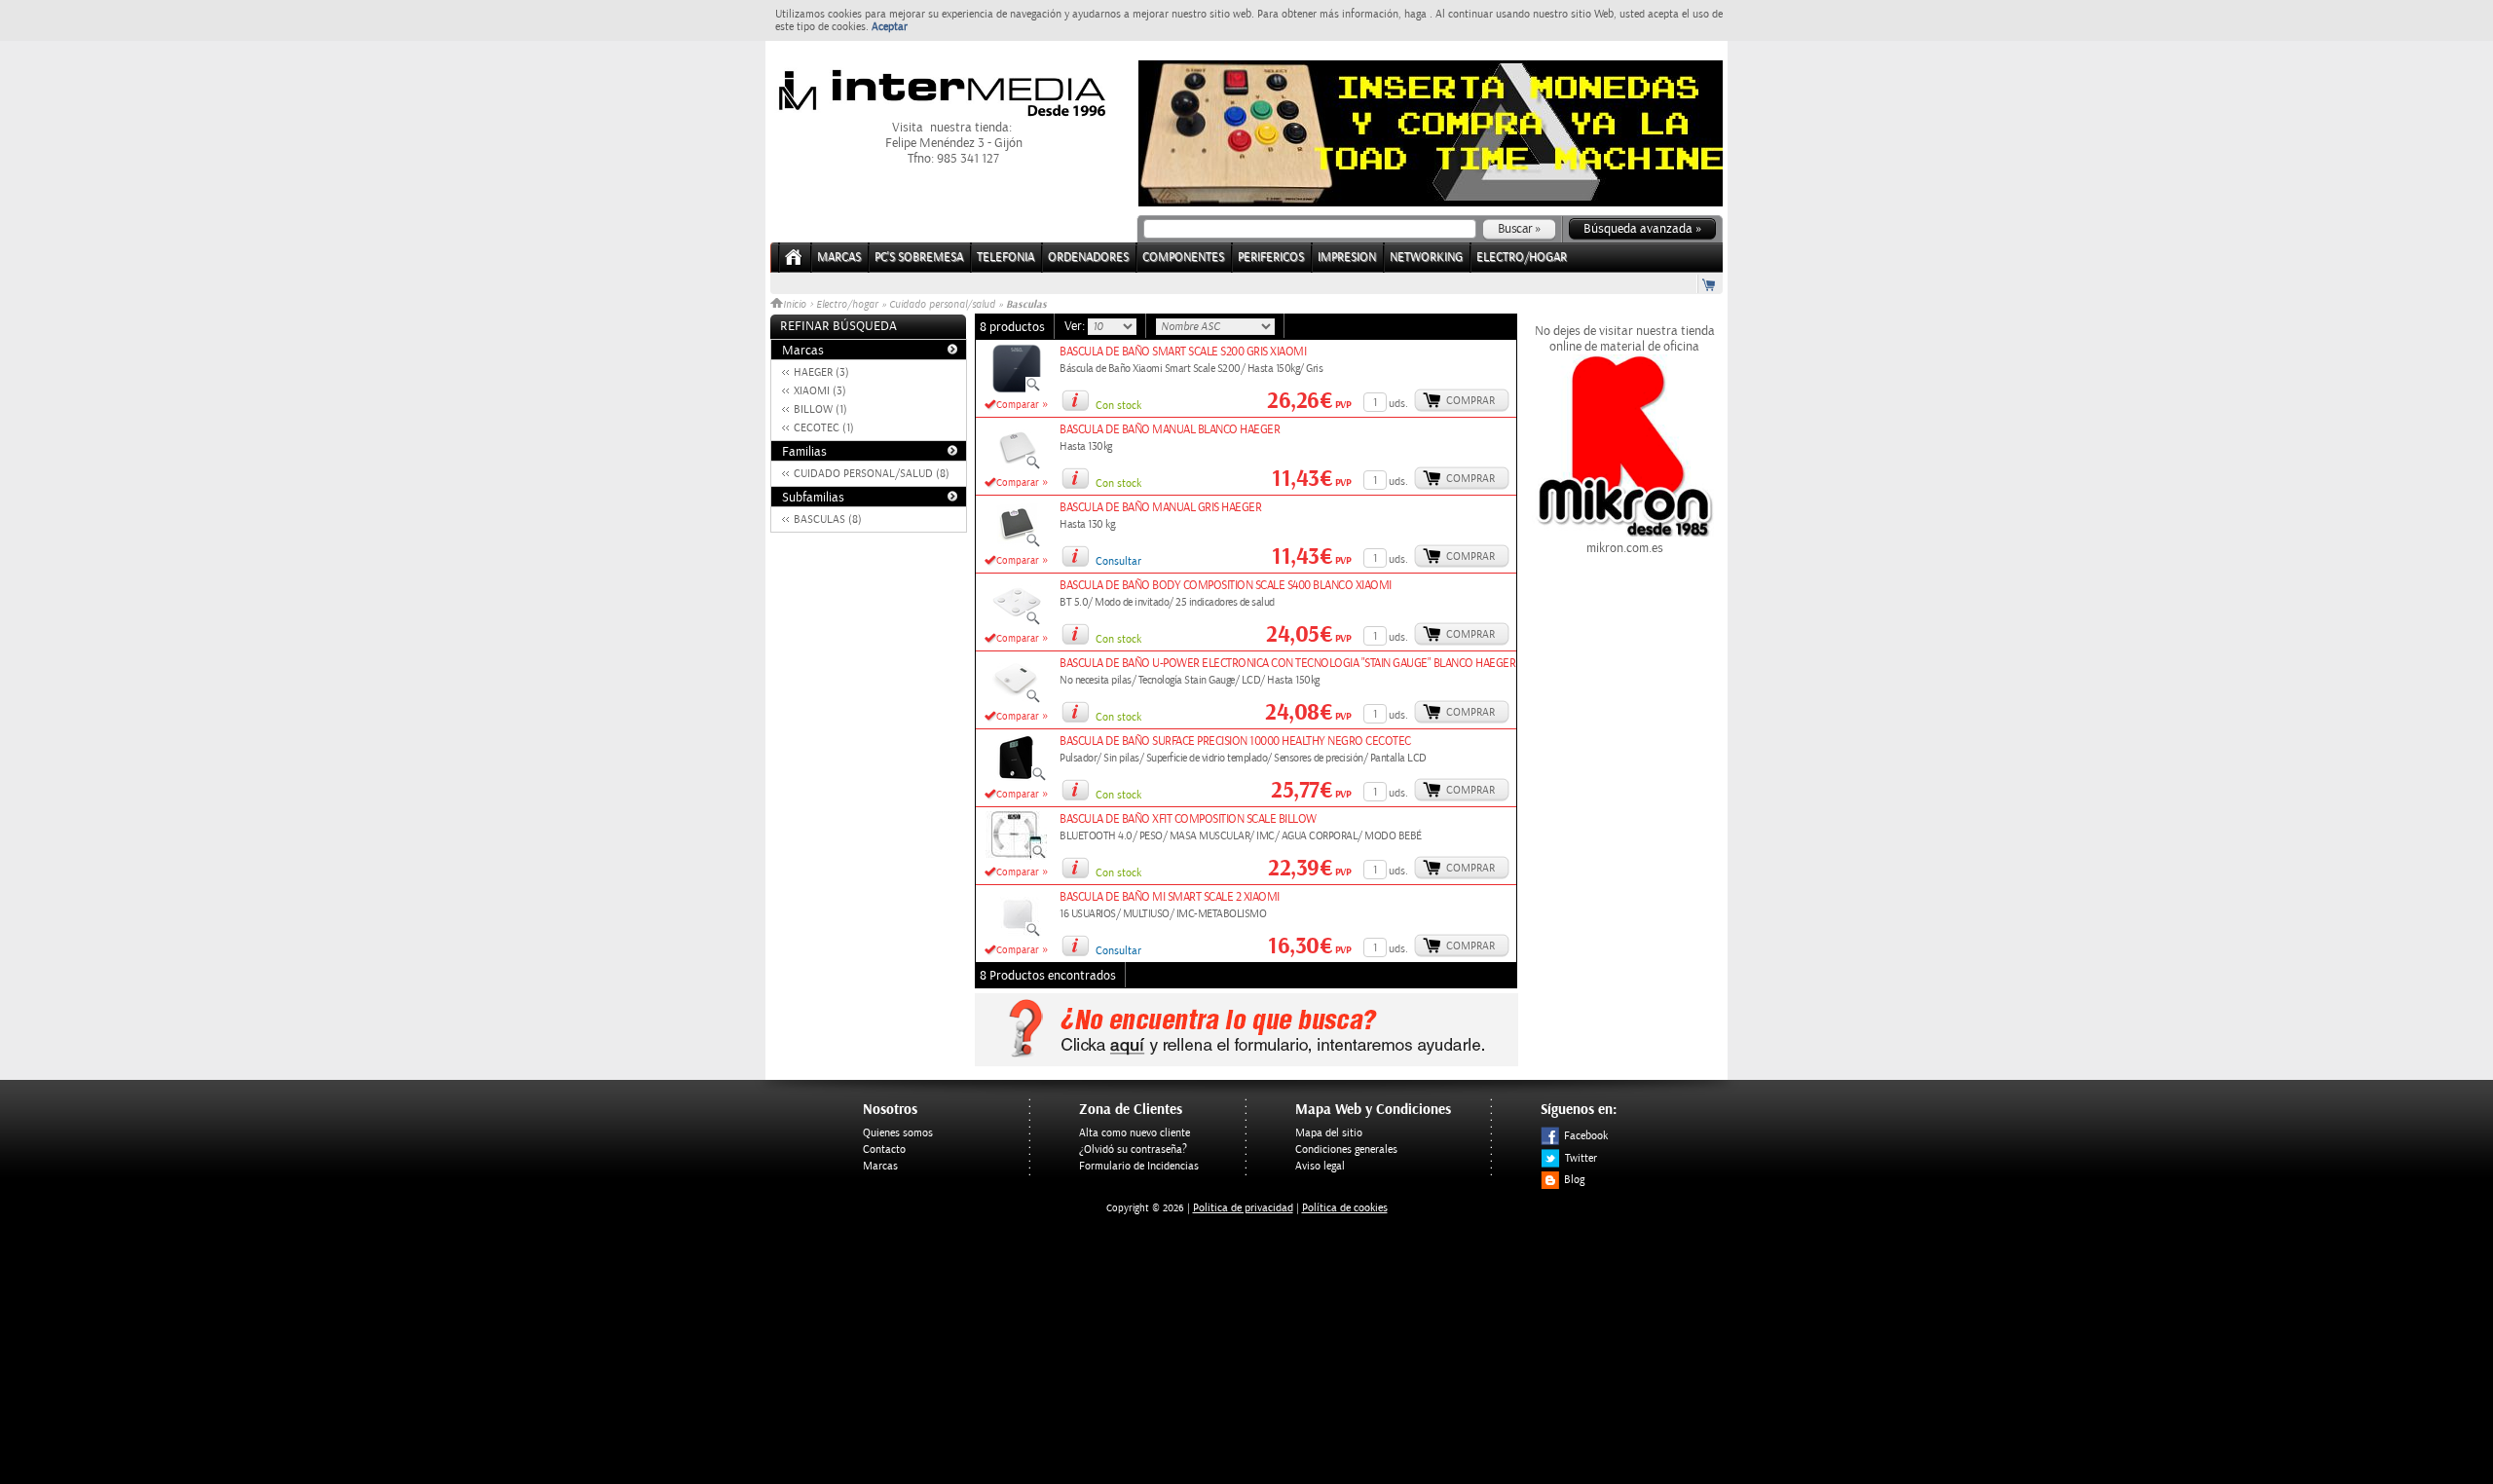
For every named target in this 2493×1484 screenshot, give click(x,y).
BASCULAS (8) (828, 519)
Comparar (1018, 405)
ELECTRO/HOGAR (1522, 258)
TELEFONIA (1005, 258)
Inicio (796, 305)
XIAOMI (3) (820, 391)
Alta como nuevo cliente (1135, 1133)
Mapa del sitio (1329, 1133)
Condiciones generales (1346, 1150)
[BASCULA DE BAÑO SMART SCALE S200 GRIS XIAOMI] (1017, 389)
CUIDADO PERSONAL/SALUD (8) (872, 474)
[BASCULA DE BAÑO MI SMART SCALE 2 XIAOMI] (1017, 934)
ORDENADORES (1088, 258)
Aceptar (890, 27)
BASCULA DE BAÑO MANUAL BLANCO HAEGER (1170, 430)
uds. (1398, 404)
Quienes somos (898, 1133)
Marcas (839, 258)
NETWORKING (1426, 258)
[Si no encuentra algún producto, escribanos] (1246, 1062)
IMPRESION (1347, 258)
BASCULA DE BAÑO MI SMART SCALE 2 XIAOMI (1170, 897)
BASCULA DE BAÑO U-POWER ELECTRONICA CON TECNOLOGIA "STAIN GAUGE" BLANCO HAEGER (1287, 664)
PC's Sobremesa (919, 258)
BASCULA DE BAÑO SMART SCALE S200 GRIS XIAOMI (1183, 352)
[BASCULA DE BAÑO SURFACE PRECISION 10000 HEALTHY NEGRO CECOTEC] (1016, 778)
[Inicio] (794, 263)
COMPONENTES (1183, 258)
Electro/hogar (847, 305)
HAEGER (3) (821, 372)
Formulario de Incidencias (1139, 1166)
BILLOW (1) (820, 409)
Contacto (884, 1150)
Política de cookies (1345, 1208)
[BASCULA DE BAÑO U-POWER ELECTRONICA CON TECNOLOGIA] (1017, 700)
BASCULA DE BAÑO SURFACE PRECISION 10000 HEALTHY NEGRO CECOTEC (1235, 742)
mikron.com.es (1625, 548)
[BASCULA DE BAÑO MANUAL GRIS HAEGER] (1017, 544)
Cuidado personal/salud (942, 305)
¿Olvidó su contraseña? (1133, 1150)
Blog (1574, 1180)
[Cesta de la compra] (1710, 284)
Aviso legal (1320, 1166)
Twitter (1581, 1158)
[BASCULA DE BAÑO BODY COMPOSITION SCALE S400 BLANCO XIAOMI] (1017, 622)
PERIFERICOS (1271, 258)
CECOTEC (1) (824, 428)
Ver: (1076, 326)
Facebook (1586, 1136)
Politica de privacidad (1243, 1208)
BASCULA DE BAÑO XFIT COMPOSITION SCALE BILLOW (1188, 819)
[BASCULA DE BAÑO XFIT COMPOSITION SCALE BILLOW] (1016, 856)
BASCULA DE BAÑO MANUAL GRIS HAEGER (1160, 508)
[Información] (1075, 400)
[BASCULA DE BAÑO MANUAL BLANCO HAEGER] (1017, 466)
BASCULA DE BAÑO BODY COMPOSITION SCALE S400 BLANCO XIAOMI (1226, 586)
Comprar (1470, 401)
